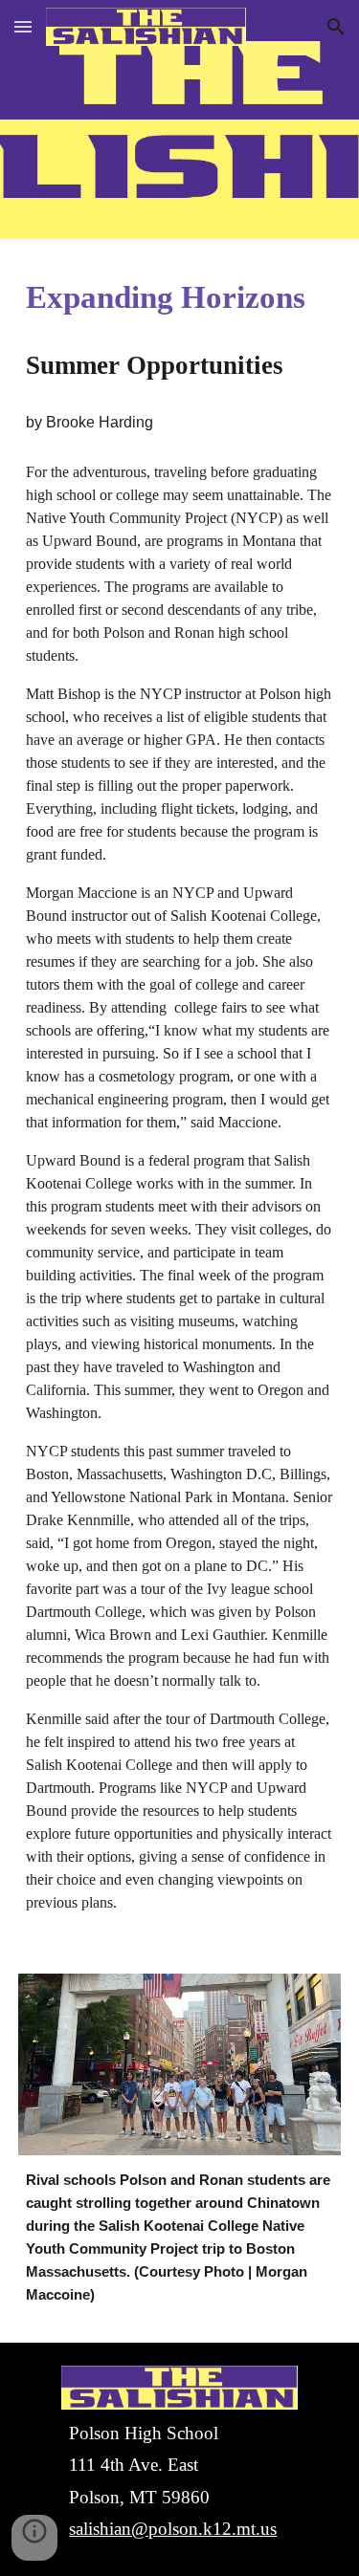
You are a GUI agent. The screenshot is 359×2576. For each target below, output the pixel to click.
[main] (180, 297)
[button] (23, 26)
